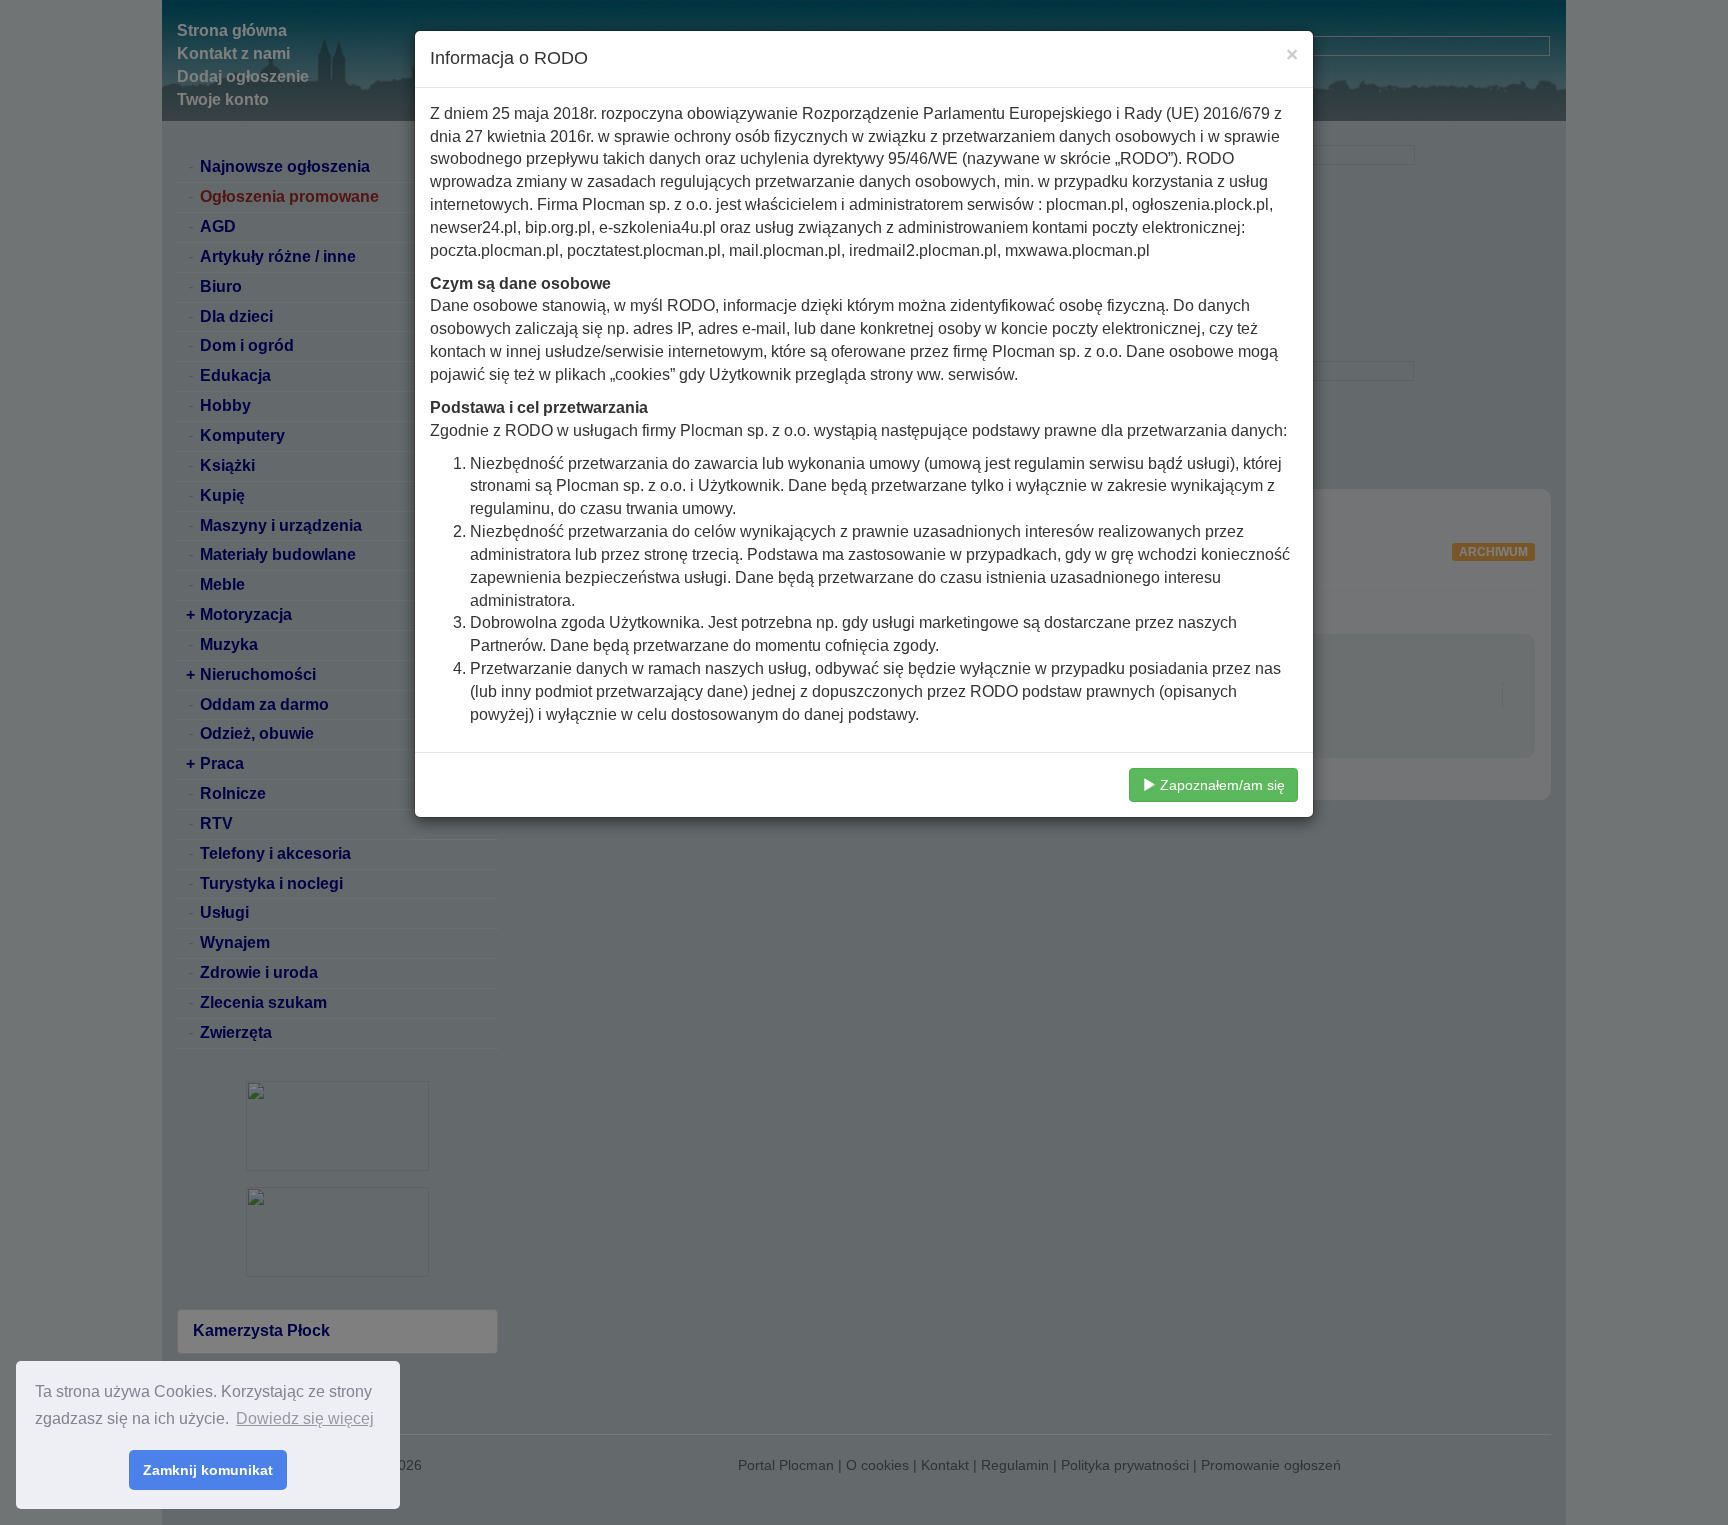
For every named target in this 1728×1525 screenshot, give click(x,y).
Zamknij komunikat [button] (208, 1470)
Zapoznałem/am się (1220, 785)
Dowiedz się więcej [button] (305, 1418)
